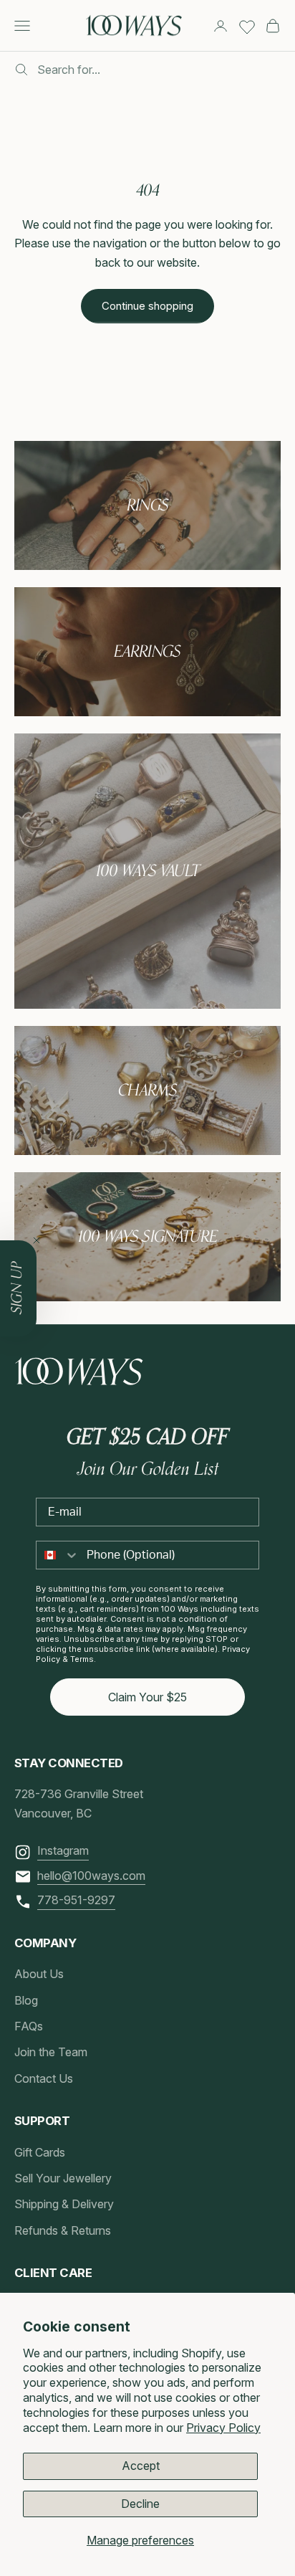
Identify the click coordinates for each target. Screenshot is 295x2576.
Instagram (63, 1850)
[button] (18, 1288)
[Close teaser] (37, 1240)
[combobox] (58, 1555)
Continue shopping (147, 306)
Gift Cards (40, 2152)
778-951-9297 (76, 1900)
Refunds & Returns (63, 2230)
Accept (141, 2466)
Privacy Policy (223, 2428)
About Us (39, 1974)
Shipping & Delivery (64, 2204)
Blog (26, 2000)
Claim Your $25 (147, 1697)
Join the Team (51, 2052)
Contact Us (44, 2078)
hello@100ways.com (91, 1876)
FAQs (29, 2026)
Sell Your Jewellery (63, 2178)
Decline (140, 2504)
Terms (82, 1659)
